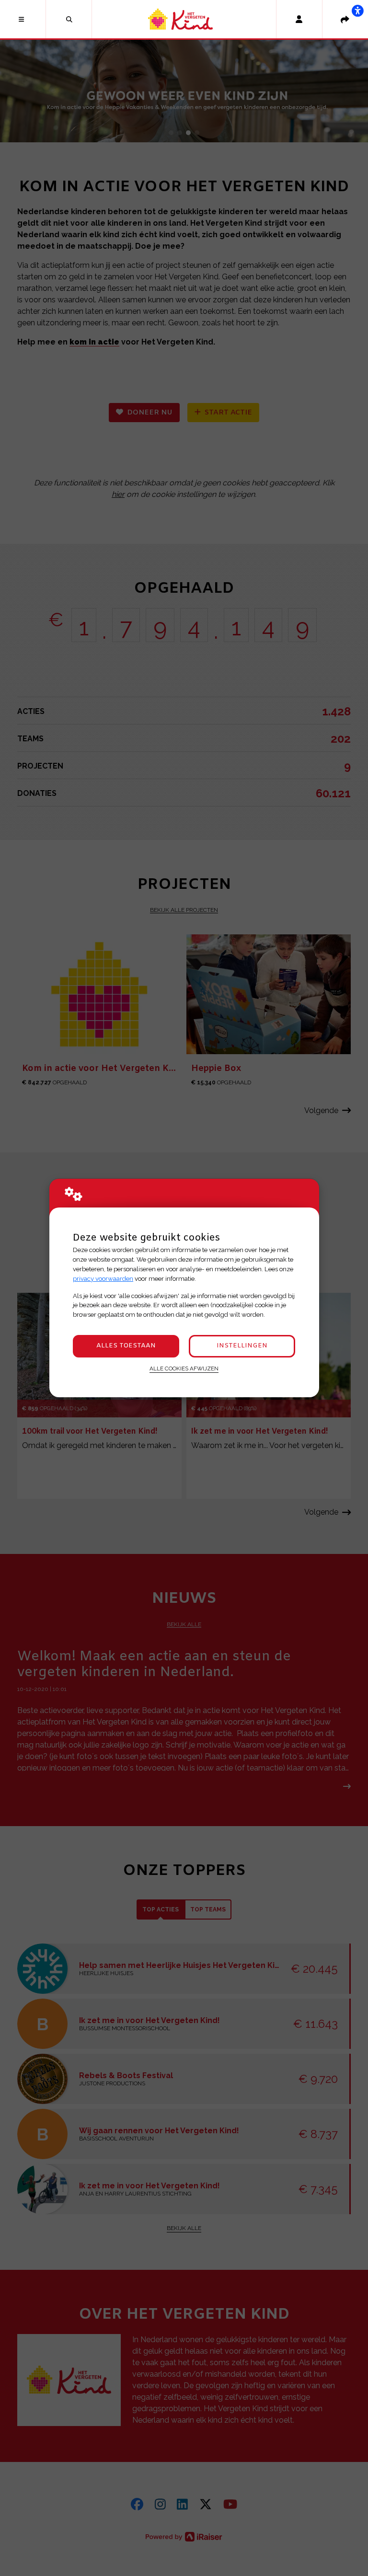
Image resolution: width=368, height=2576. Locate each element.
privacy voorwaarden (103, 1279)
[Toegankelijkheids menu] (357, 11)
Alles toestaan (126, 1346)
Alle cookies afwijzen (184, 1368)
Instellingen (242, 1346)
